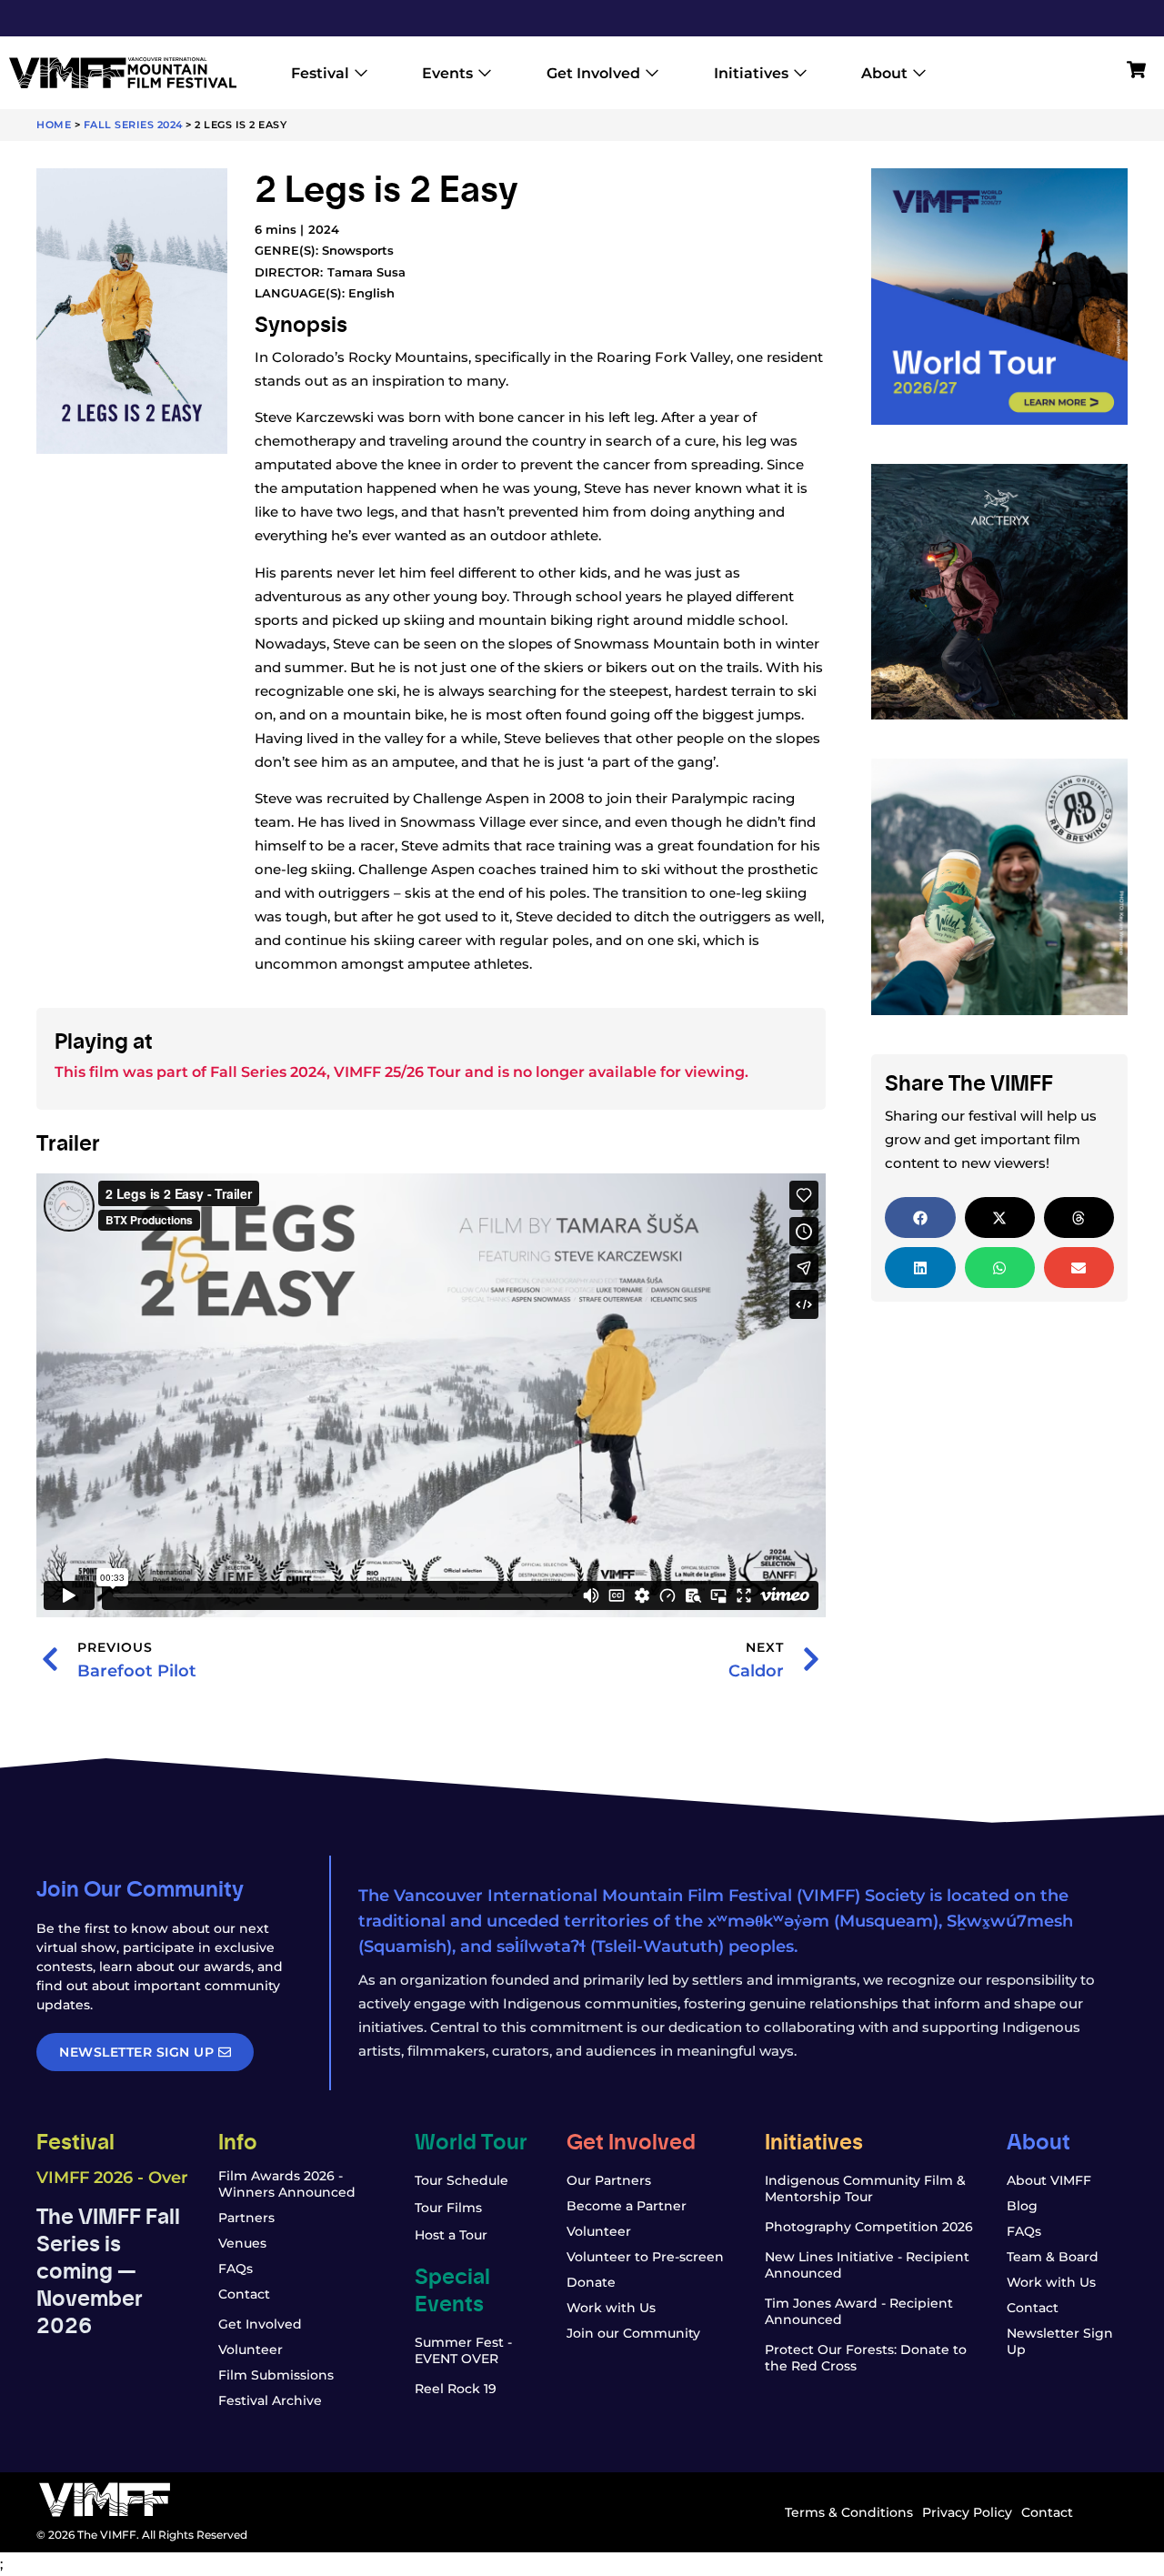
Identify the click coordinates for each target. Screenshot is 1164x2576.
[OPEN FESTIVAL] (361, 73)
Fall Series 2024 (133, 125)
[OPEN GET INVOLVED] (652, 73)
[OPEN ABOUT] (919, 73)
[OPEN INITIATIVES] (800, 73)
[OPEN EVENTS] (485, 73)
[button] (920, 1218)
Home (54, 125)
